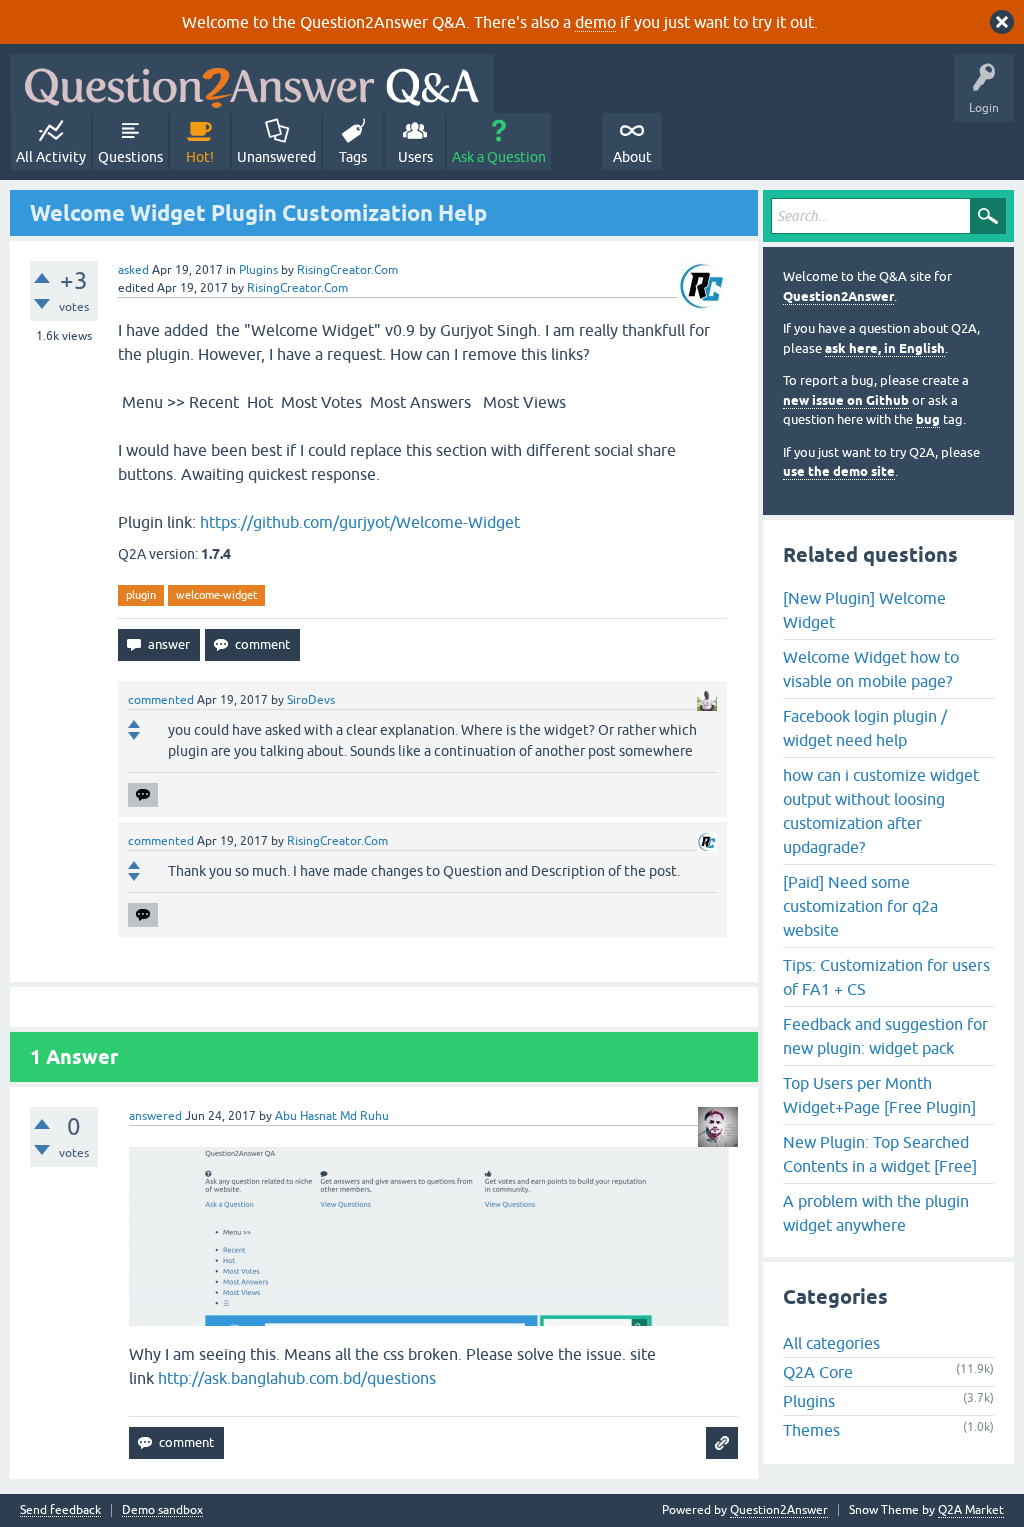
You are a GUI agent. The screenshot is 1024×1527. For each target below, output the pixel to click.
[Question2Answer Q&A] (252, 83)
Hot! (200, 157)
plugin (141, 595)
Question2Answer (838, 296)
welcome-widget (216, 595)
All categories (831, 1343)
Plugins (258, 270)
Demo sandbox (162, 1510)
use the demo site (839, 471)
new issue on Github (846, 400)
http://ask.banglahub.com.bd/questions (297, 1378)
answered (155, 1116)
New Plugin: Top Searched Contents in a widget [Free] (880, 1154)
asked (133, 270)
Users (415, 157)
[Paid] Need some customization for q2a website (860, 906)
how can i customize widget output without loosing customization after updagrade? (881, 811)
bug (928, 419)
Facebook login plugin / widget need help (865, 728)
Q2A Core (818, 1372)
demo (595, 22)
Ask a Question (499, 157)
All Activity (51, 157)
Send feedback (60, 1510)
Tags (353, 157)
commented (161, 700)
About (632, 157)
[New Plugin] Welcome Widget (864, 610)
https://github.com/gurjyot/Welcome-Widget (360, 522)
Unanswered (276, 157)
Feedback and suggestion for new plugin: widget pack (885, 1036)
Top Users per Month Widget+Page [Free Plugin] (879, 1095)
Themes (811, 1430)
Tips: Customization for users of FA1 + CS (886, 977)
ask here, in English (885, 348)
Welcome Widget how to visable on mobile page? (871, 669)
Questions (130, 157)
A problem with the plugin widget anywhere (876, 1213)
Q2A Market (971, 1510)
